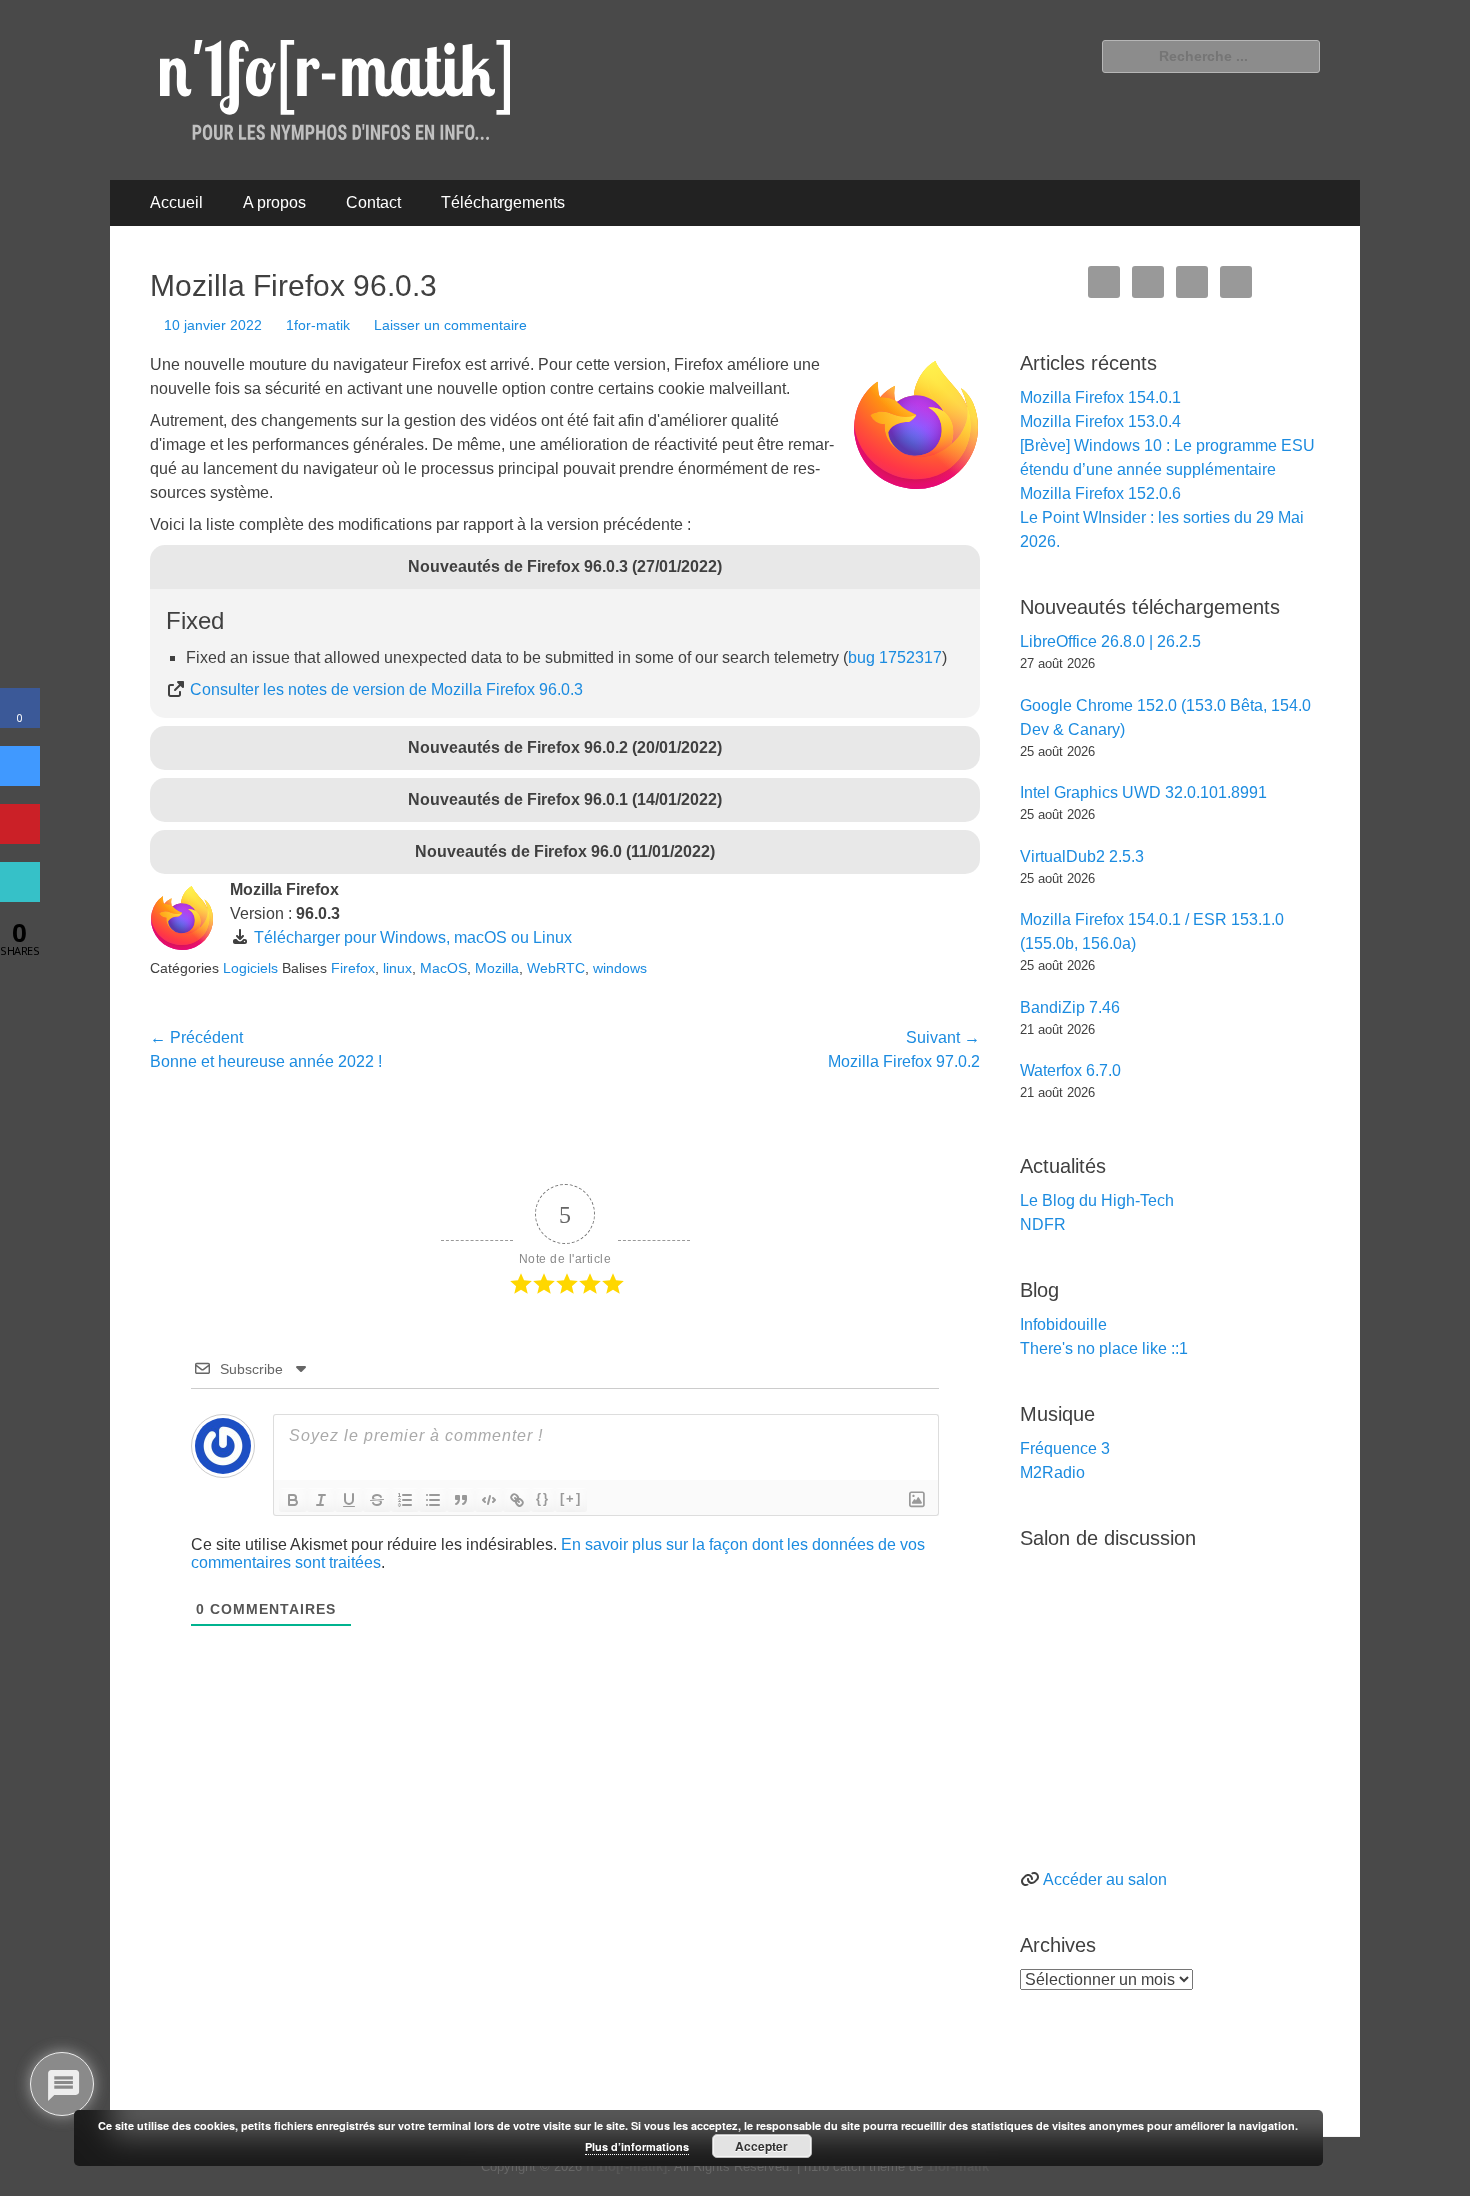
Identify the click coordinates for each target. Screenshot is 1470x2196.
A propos (274, 202)
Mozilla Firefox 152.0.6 (1100, 493)
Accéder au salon (1105, 1879)
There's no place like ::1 (1104, 1348)
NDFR (1043, 1224)
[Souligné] (349, 1500)
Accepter (761, 2146)
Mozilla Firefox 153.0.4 (1100, 421)
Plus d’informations (637, 2146)
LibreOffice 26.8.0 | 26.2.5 (1110, 641)
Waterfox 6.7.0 (1070, 1070)
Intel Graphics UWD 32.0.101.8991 (1143, 792)
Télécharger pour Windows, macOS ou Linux (413, 937)
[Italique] (321, 1500)
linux (397, 968)
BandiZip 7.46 (1070, 1007)
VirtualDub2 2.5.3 (1082, 856)
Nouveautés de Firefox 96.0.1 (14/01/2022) (565, 799)
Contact (373, 202)
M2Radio (1052, 1472)
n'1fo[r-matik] (626, 2166)
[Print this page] (20, 896)
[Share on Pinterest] (20, 838)
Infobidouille (1063, 1324)
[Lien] (517, 1500)
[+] (571, 1498)
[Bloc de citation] (461, 1500)
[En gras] (293, 1500)
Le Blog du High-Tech (1097, 1200)
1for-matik (318, 325)
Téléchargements (503, 202)
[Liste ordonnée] (405, 1500)
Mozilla (497, 968)
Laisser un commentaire (450, 325)
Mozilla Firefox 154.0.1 (1100, 397)
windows (620, 968)
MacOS (443, 968)
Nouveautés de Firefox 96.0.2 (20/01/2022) (565, 747)
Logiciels (250, 968)
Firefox (353, 968)
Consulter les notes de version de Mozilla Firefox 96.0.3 (386, 689)
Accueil (176, 202)
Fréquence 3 (1065, 1448)
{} (543, 1498)
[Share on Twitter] (20, 780)
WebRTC (556, 968)
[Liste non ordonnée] (433, 1500)
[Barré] (377, 1500)
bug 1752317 (895, 657)
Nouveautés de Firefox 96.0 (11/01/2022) (565, 851)
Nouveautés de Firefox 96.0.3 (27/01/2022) (565, 566)
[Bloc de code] (489, 1500)
